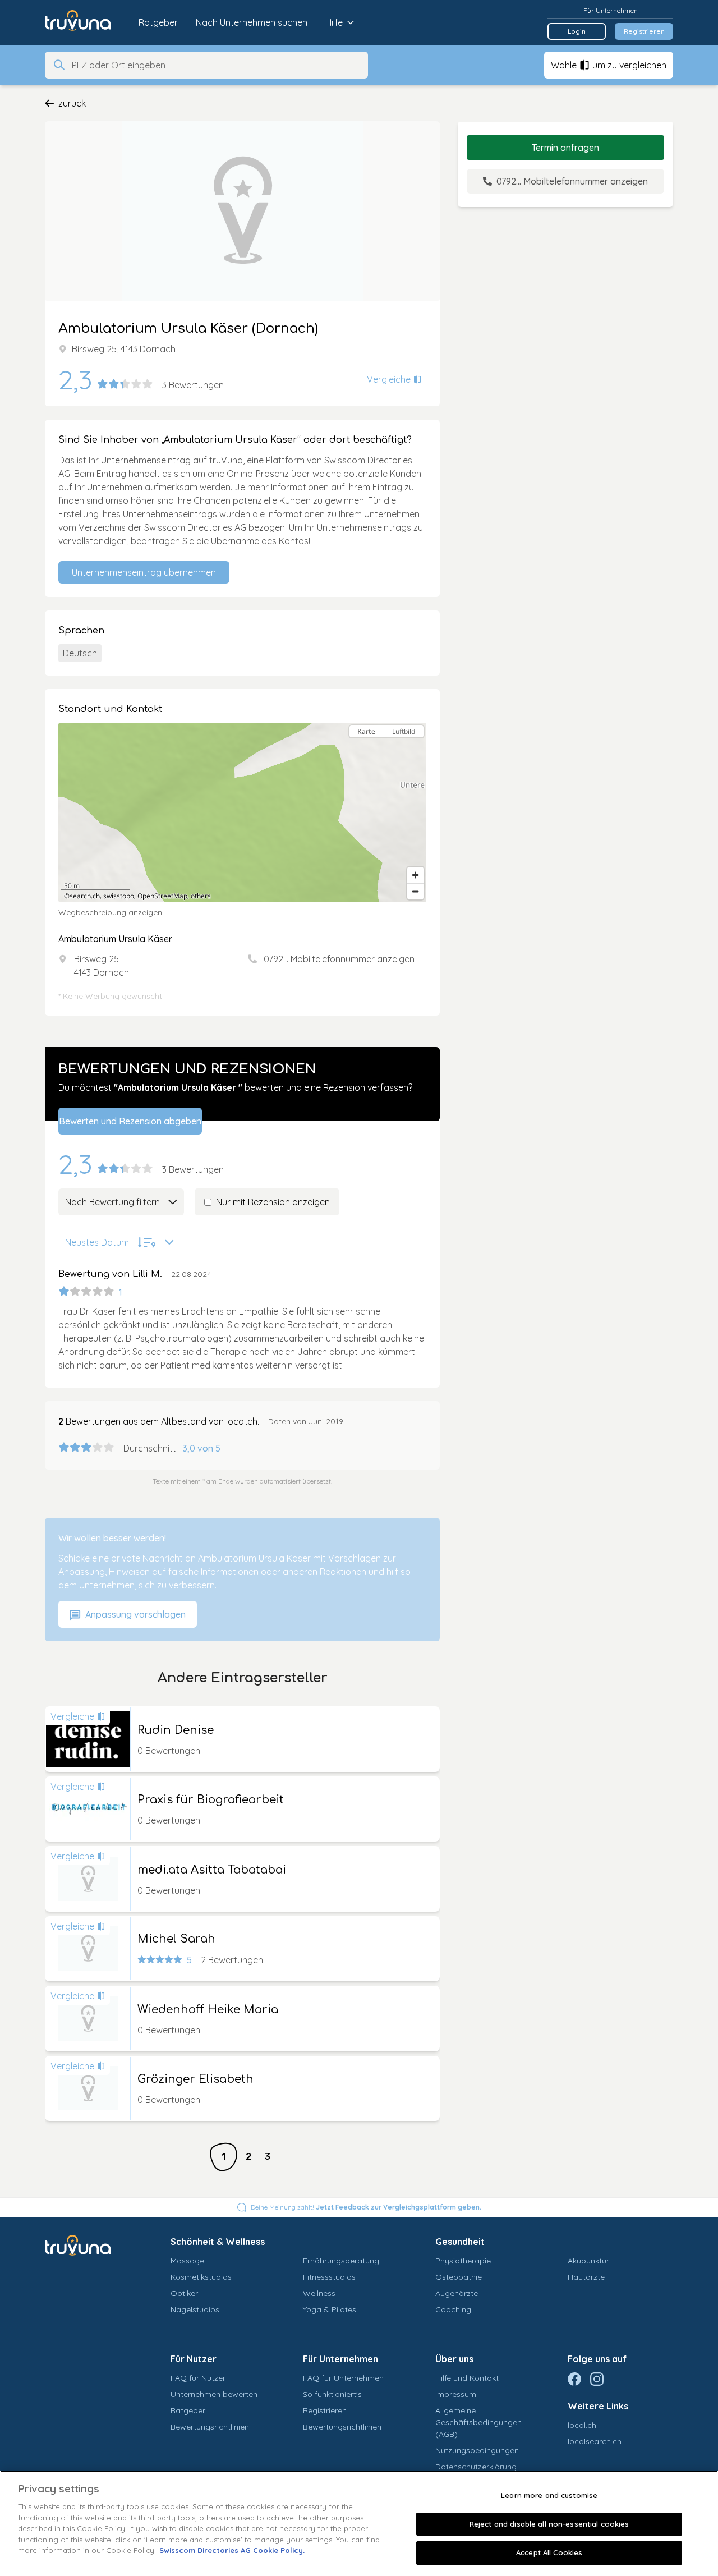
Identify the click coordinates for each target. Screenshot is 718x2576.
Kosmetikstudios (201, 2277)
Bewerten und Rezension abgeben (130, 1121)
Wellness (319, 2293)
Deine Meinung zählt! (366, 2207)
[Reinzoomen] (415, 875)
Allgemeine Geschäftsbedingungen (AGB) (478, 2422)
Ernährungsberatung (341, 2261)
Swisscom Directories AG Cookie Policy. (232, 2550)
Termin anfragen (565, 148)
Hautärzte (586, 2277)
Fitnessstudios (329, 2277)
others (201, 896)
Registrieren (644, 31)
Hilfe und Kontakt (467, 2378)
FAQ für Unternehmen (343, 2378)
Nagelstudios (195, 2309)
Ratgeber (158, 22)
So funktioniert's (332, 2394)
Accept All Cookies (549, 2552)
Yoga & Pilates (330, 2309)
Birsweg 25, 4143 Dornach (124, 349)
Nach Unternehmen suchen (252, 22)
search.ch (85, 896)
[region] (242, 812)
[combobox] (217, 65)
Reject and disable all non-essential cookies (549, 2524)
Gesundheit (460, 2242)
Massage (187, 2261)
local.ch (582, 2425)
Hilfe (334, 22)
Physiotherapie (463, 2261)
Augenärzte (457, 2293)
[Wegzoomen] (415, 891)
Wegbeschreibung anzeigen (110, 912)
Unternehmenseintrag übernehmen (144, 572)
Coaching (453, 2309)
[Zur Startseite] (86, 22)
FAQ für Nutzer (198, 2378)
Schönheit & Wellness (218, 2242)
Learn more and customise (549, 2495)
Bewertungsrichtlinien (210, 2427)
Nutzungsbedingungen (477, 2450)
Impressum (456, 2394)
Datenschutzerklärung (476, 2467)
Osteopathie (459, 2277)
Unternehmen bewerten (214, 2394)
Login (577, 31)
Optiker (184, 2293)
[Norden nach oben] (415, 751)
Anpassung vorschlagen (134, 1614)
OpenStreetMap (162, 896)
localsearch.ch (595, 2441)
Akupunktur (588, 2261)
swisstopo (119, 896)
